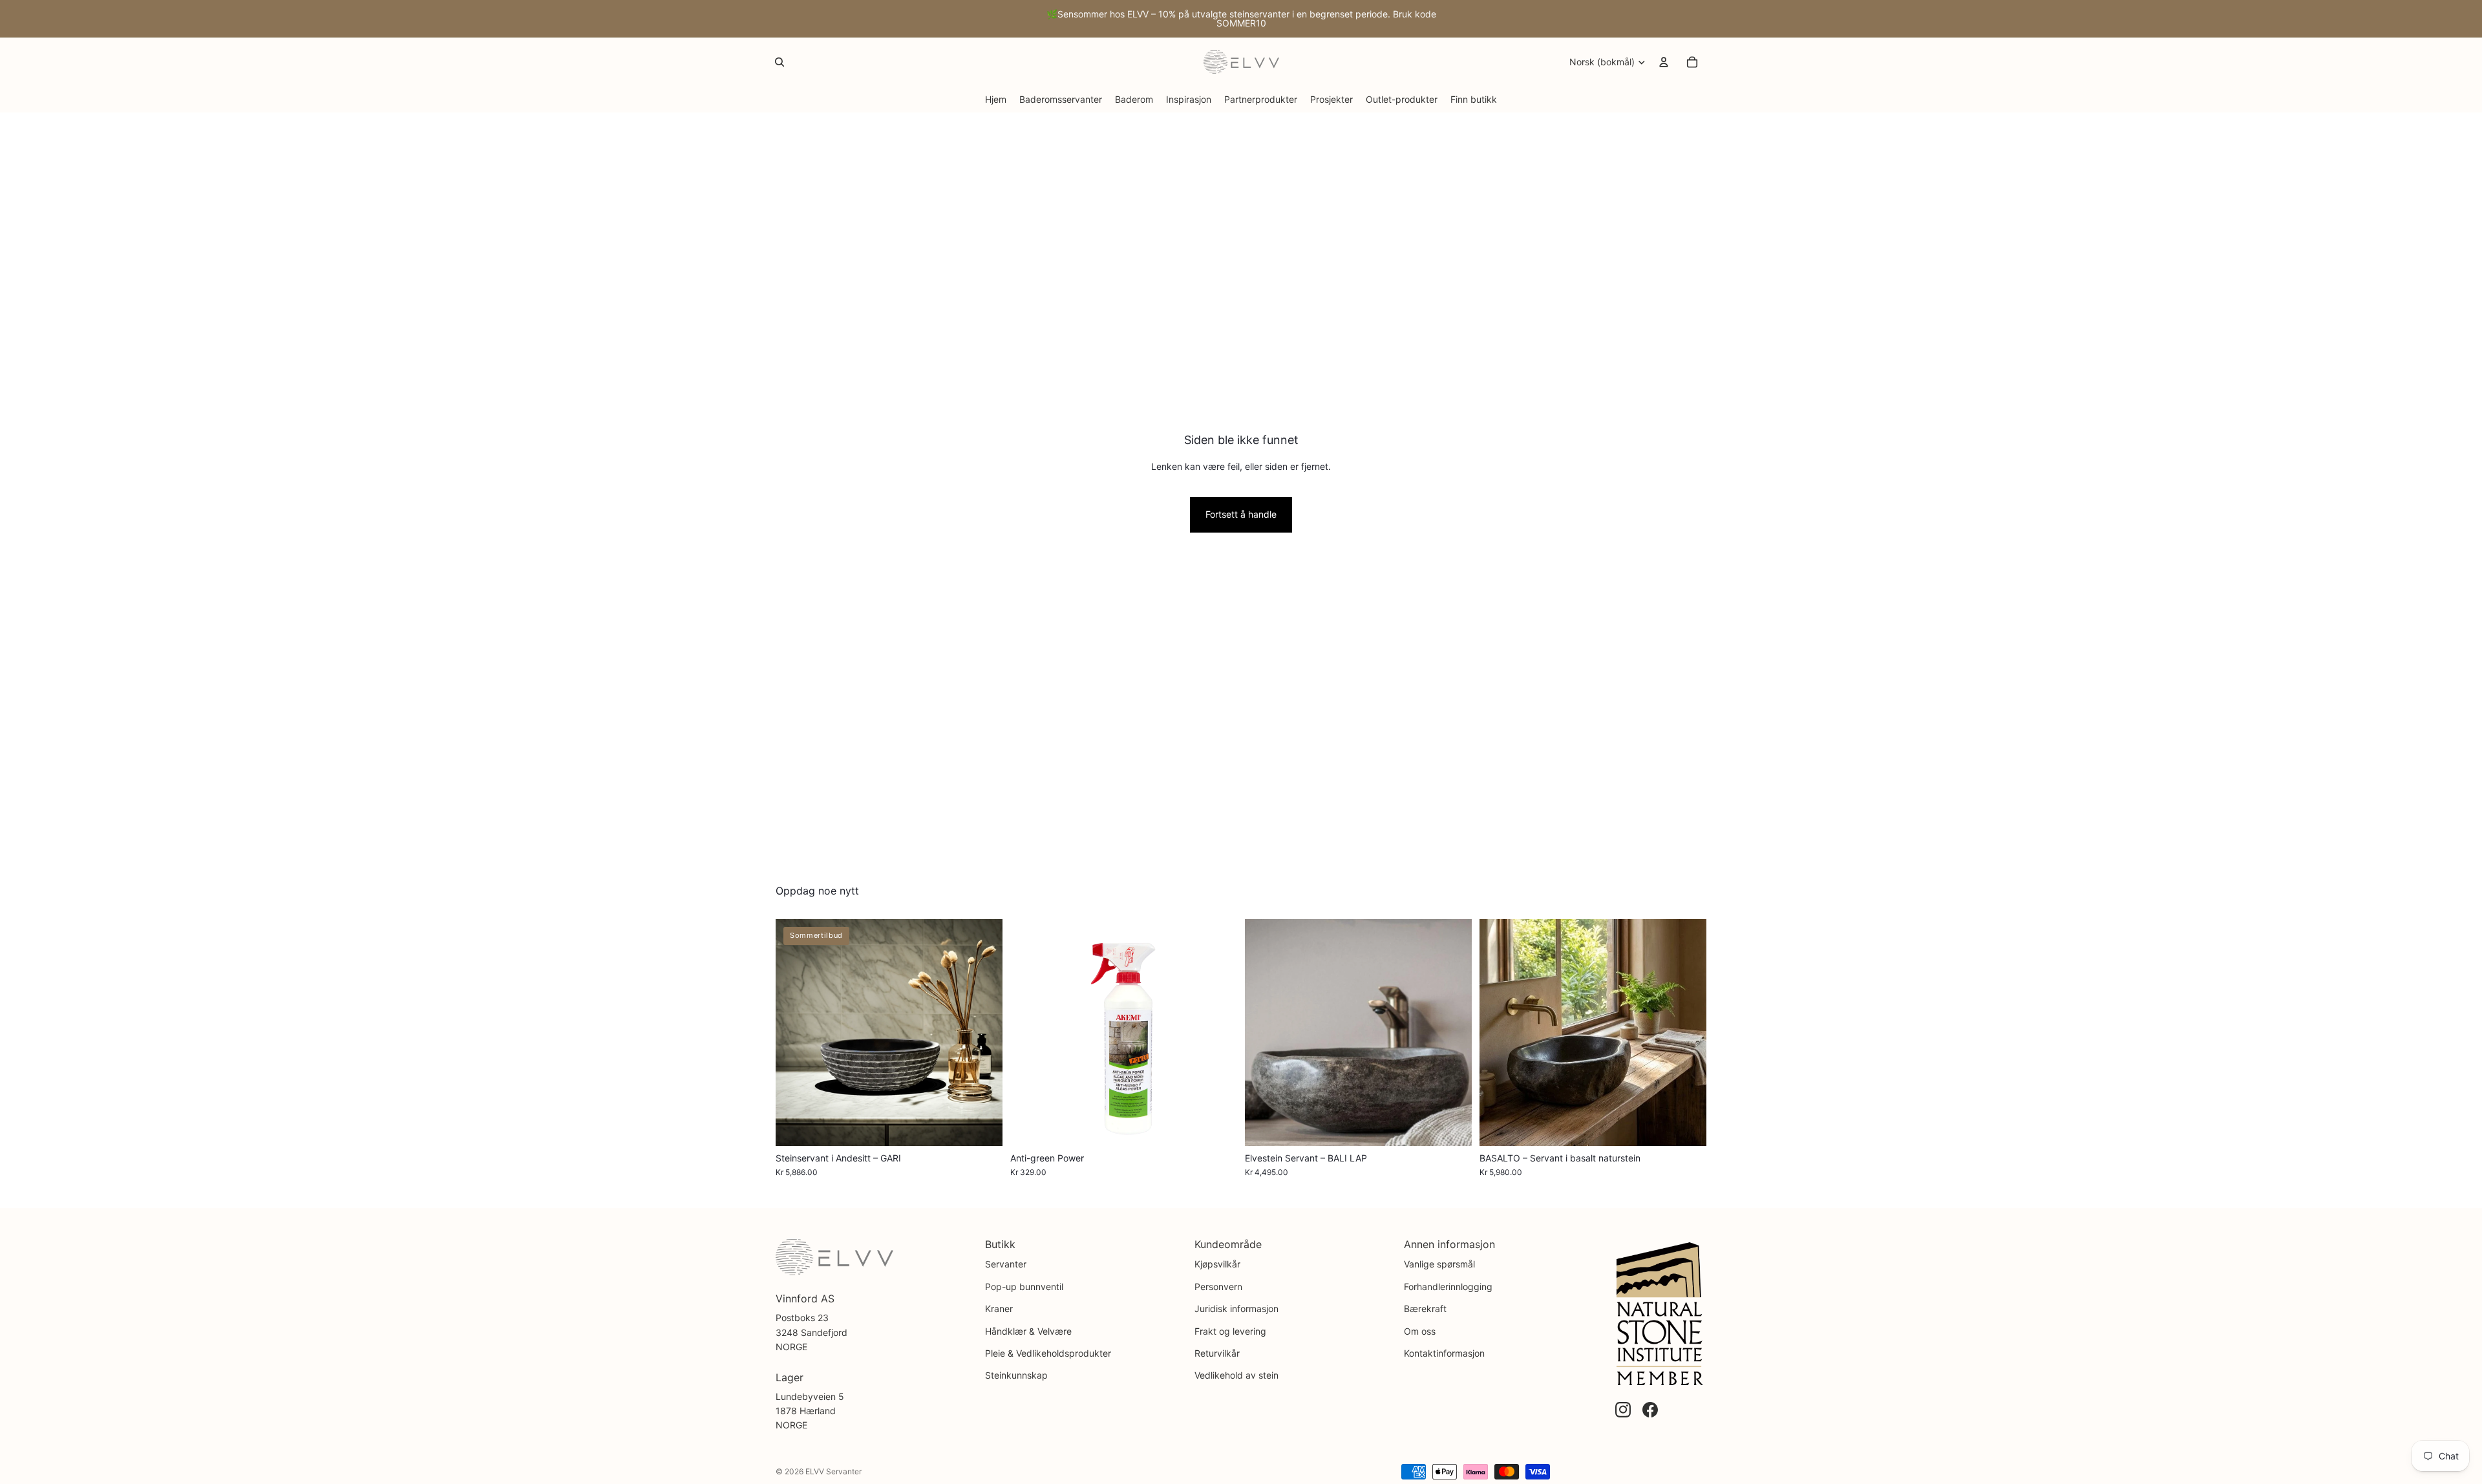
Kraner (999, 1309)
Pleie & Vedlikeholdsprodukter (1048, 1353)
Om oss (1420, 1331)
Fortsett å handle (1241, 514)
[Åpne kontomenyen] (1664, 62)
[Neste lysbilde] (983, 1032)
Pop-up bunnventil (1024, 1287)
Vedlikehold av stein (1236, 1375)
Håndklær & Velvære (1028, 1331)
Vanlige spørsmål (1439, 1264)
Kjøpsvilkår (1217, 1264)
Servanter (1006, 1264)
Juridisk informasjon (1236, 1309)
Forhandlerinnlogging (1448, 1287)
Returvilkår (1217, 1353)
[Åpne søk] (780, 62)
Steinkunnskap (1016, 1375)
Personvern (1218, 1287)
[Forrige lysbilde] (795, 1032)
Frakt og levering (1230, 1331)
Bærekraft (1425, 1309)
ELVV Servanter (833, 1471)
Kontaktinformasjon (1444, 1353)
